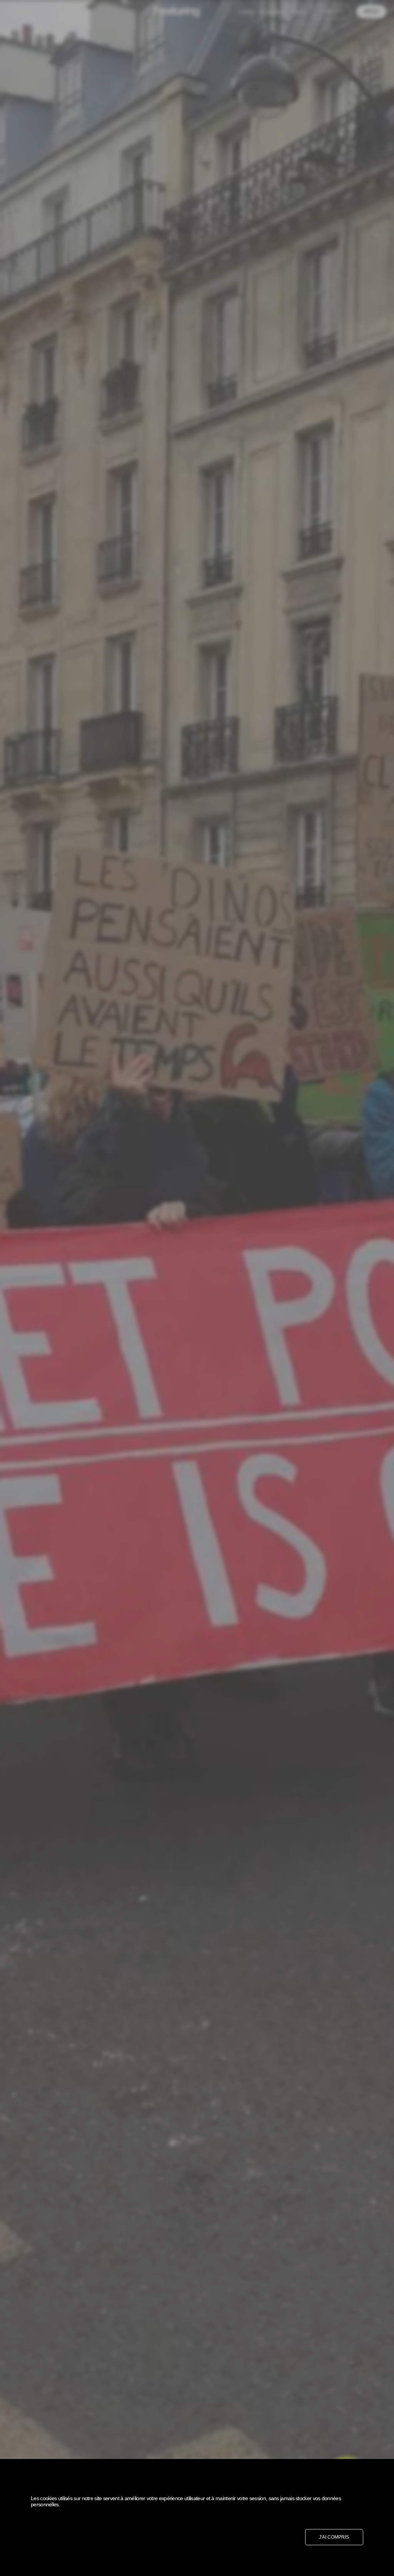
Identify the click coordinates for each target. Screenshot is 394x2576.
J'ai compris (334, 2537)
